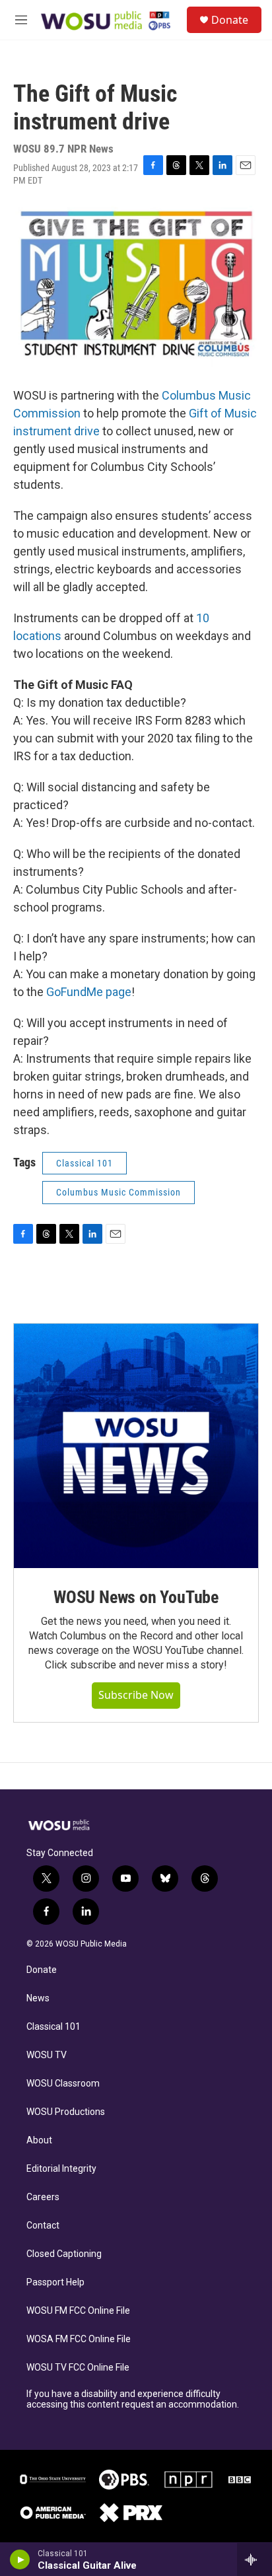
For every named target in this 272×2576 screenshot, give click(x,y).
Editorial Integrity (61, 2169)
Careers (43, 2197)
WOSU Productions (66, 2112)
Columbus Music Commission (119, 1192)
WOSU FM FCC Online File (78, 2311)
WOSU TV (47, 2055)
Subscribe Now (136, 1695)
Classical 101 (53, 2027)
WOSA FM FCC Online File (79, 2339)
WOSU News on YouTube (136, 1597)
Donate (230, 20)
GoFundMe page (89, 992)
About (39, 2140)
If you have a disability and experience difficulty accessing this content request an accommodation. (133, 2399)
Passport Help (55, 2282)
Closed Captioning (64, 2254)
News (38, 1998)
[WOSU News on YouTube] (136, 1446)
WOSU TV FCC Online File (78, 2368)
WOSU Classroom (63, 2084)
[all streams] (255, 2559)
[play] (20, 2559)
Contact (43, 2226)
